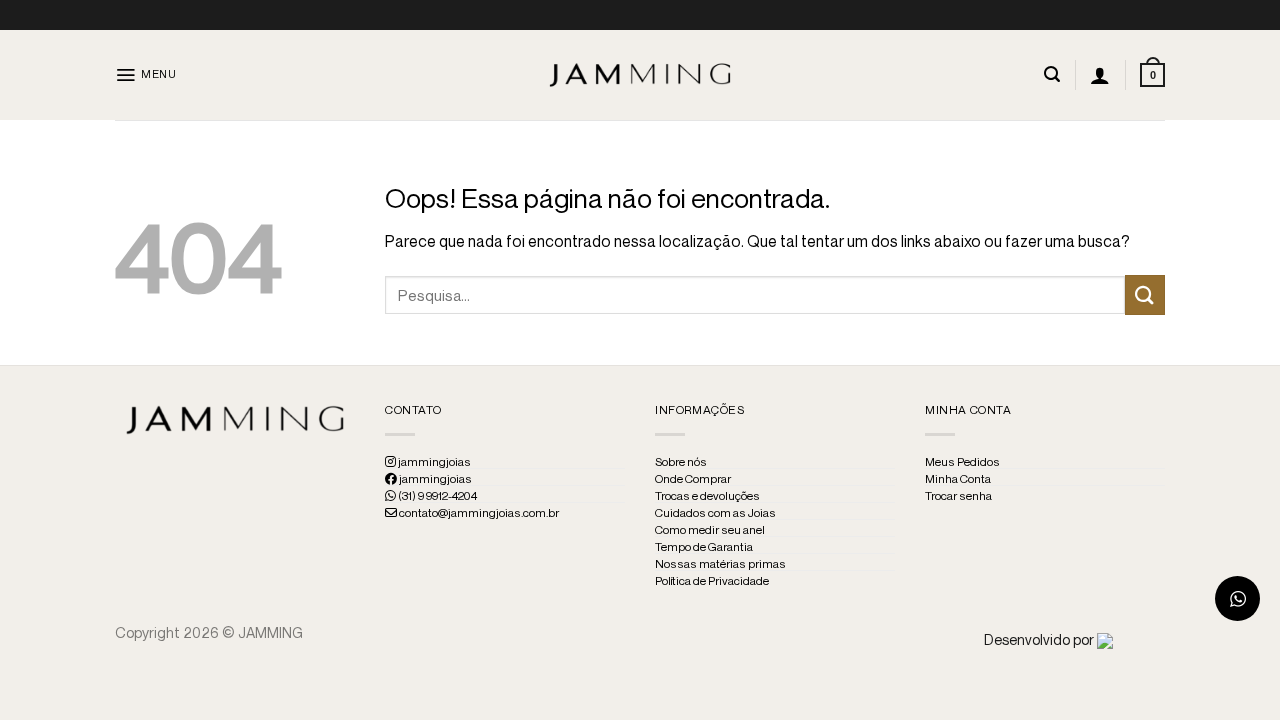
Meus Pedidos (962, 462)
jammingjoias (433, 462)
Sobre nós (681, 462)
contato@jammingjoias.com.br (478, 513)
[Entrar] (1100, 75)
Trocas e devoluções (707, 496)
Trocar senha (958, 496)
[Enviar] (1145, 294)
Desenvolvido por (1040, 639)
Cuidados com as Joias (715, 513)
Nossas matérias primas (720, 564)
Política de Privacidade (712, 581)
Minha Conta (958, 479)
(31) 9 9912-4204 (436, 496)
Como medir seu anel (710, 530)
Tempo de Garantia (704, 547)
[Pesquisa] (1052, 74)
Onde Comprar (693, 479)
